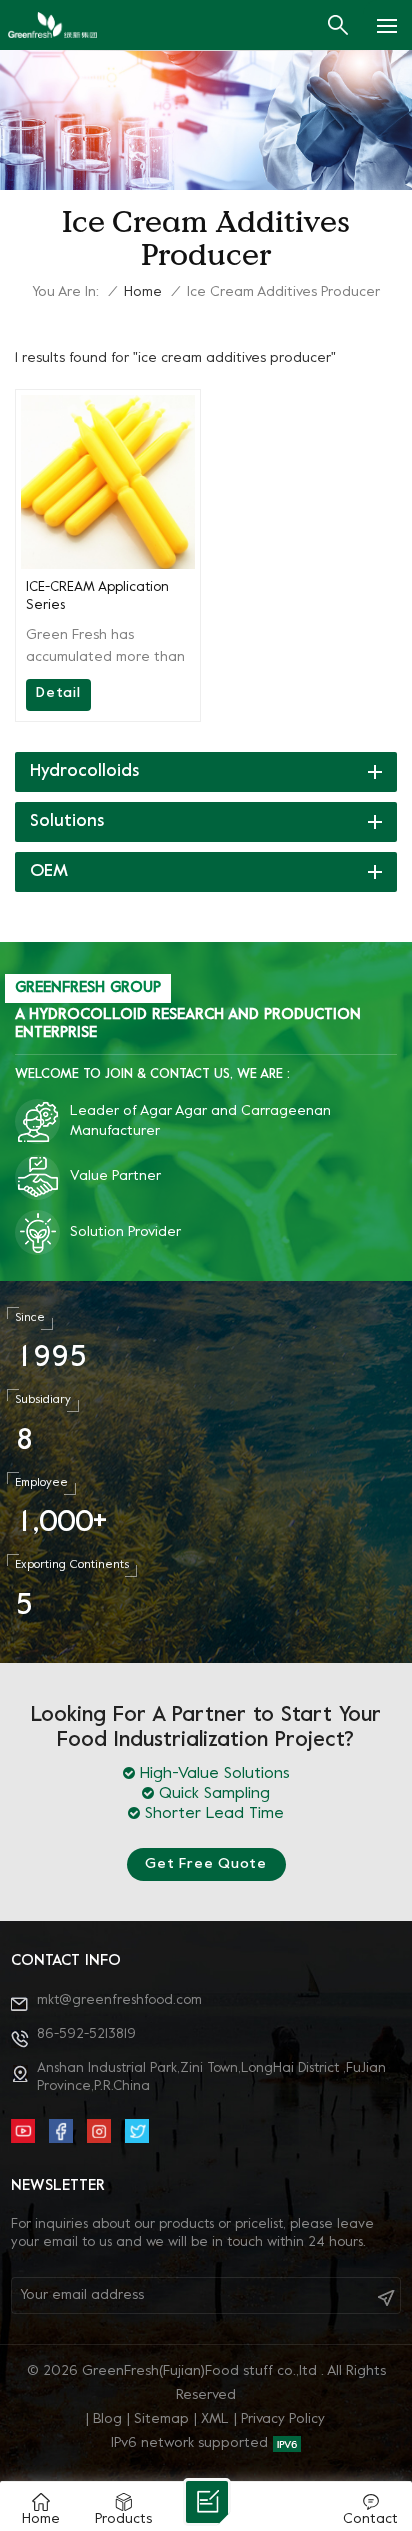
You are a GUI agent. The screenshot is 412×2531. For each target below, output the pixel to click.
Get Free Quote (206, 1864)
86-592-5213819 (86, 2034)
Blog (107, 2419)
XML (215, 2419)
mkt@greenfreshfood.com (119, 2000)
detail (58, 693)
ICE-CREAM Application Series (97, 596)
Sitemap (161, 2419)
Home (143, 292)
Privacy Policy (283, 2419)
